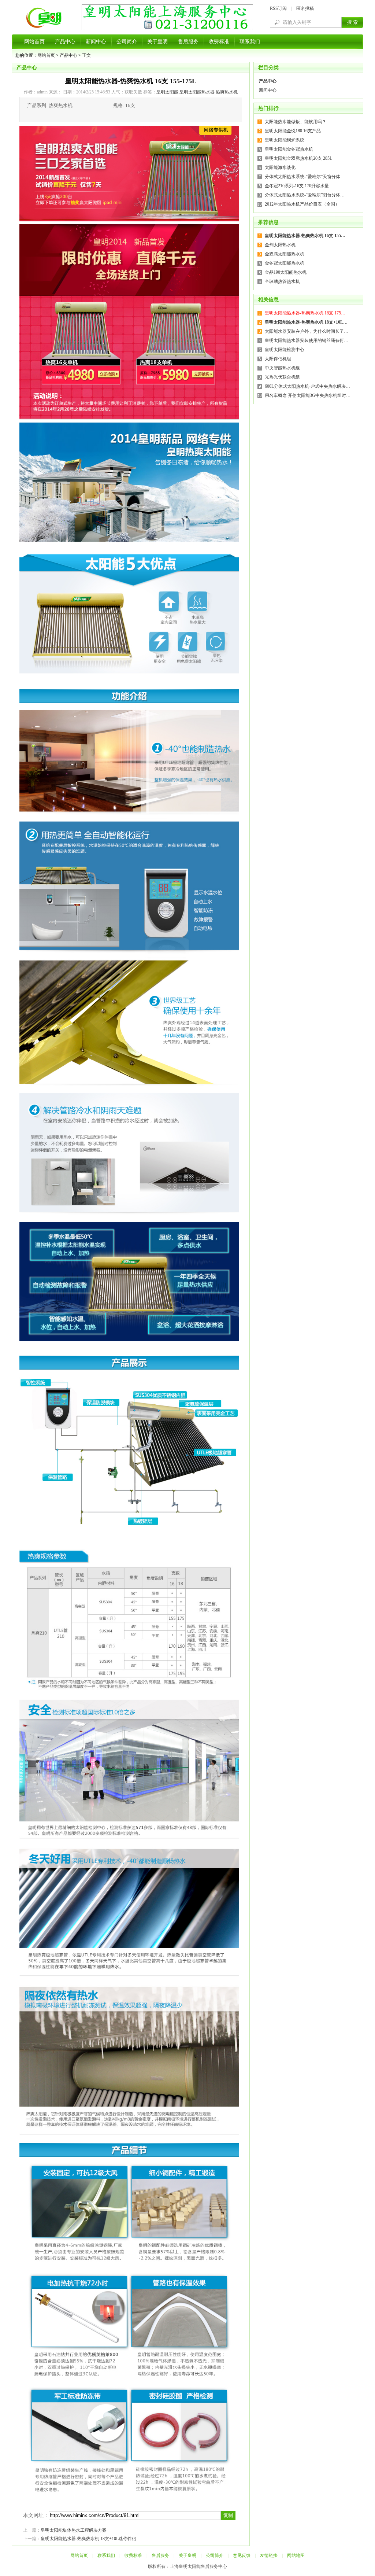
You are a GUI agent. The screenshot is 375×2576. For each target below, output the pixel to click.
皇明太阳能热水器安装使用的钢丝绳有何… (307, 340)
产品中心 (65, 42)
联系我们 (250, 42)
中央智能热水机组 (282, 368)
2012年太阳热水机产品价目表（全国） (302, 204)
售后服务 (188, 42)
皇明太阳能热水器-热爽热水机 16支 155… (305, 236)
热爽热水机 (227, 92)
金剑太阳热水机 (280, 245)
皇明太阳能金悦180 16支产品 (293, 131)
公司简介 (127, 42)
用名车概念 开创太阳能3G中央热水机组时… (308, 395)
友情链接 (269, 2555)
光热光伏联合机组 (282, 377)
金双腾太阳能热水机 (285, 254)
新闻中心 (96, 42)
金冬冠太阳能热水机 (285, 263)
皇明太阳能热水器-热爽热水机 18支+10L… (306, 322)
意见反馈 (242, 2555)
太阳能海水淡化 (280, 167)
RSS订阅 (278, 8)
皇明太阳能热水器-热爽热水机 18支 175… (305, 313)
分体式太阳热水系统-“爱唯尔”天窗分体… (305, 177)
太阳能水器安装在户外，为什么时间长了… (307, 331)
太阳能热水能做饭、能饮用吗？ (296, 122)
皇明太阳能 (167, 92)
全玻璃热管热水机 (282, 281)
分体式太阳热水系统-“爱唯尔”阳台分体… (305, 195)
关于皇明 (157, 42)
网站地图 (296, 2555)
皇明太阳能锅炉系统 (285, 140)
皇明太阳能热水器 (197, 92)
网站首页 (34, 42)
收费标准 (219, 42)
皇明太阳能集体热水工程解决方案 (74, 2530)
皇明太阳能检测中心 (285, 350)
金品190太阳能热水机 (286, 272)
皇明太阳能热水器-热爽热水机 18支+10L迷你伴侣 (88, 2539)
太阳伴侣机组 (278, 359)
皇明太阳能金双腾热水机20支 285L (298, 158)
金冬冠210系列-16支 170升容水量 (297, 186)
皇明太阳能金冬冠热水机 (289, 149)
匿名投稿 (305, 8)
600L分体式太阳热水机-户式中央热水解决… (307, 386)
